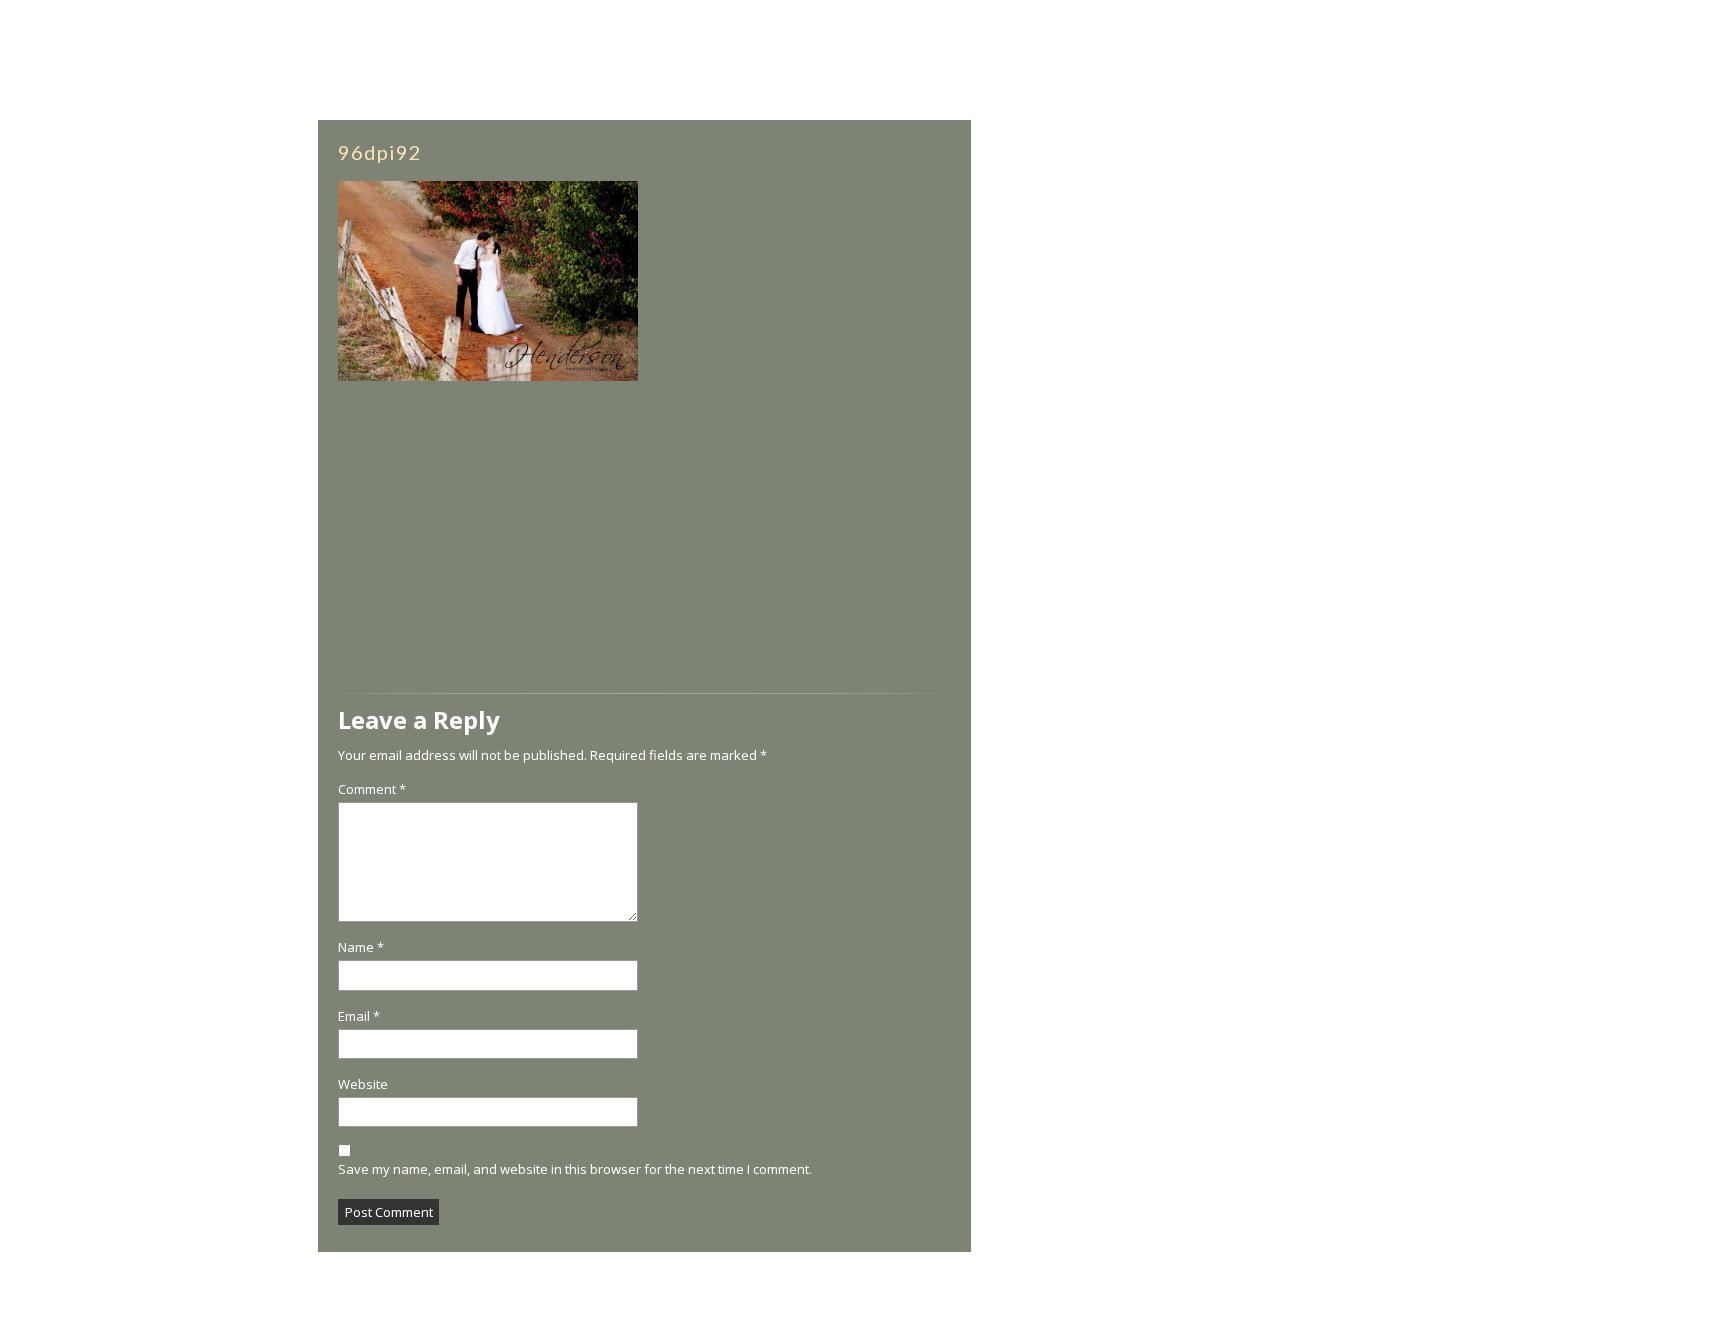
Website (363, 1084)
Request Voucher (1355, 118)
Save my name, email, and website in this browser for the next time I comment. (575, 1169)
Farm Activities (463, 92)
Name (361, 947)
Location (1231, 92)
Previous (63, 678)
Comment (372, 789)
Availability (353, 92)
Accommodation (242, 92)
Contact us (1479, 92)
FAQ (1587, 92)
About (150, 92)
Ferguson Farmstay (1253, 1304)
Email (359, 1016)
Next (1698, 678)
